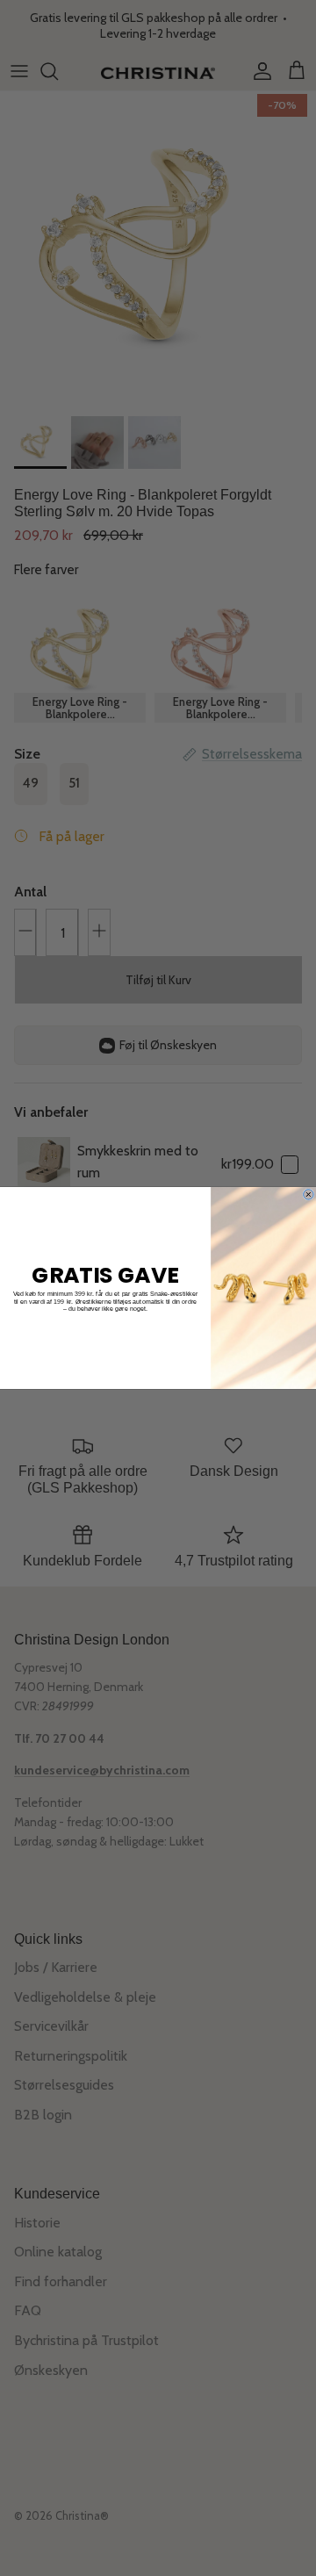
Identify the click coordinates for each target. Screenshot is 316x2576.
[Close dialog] (309, 1195)
